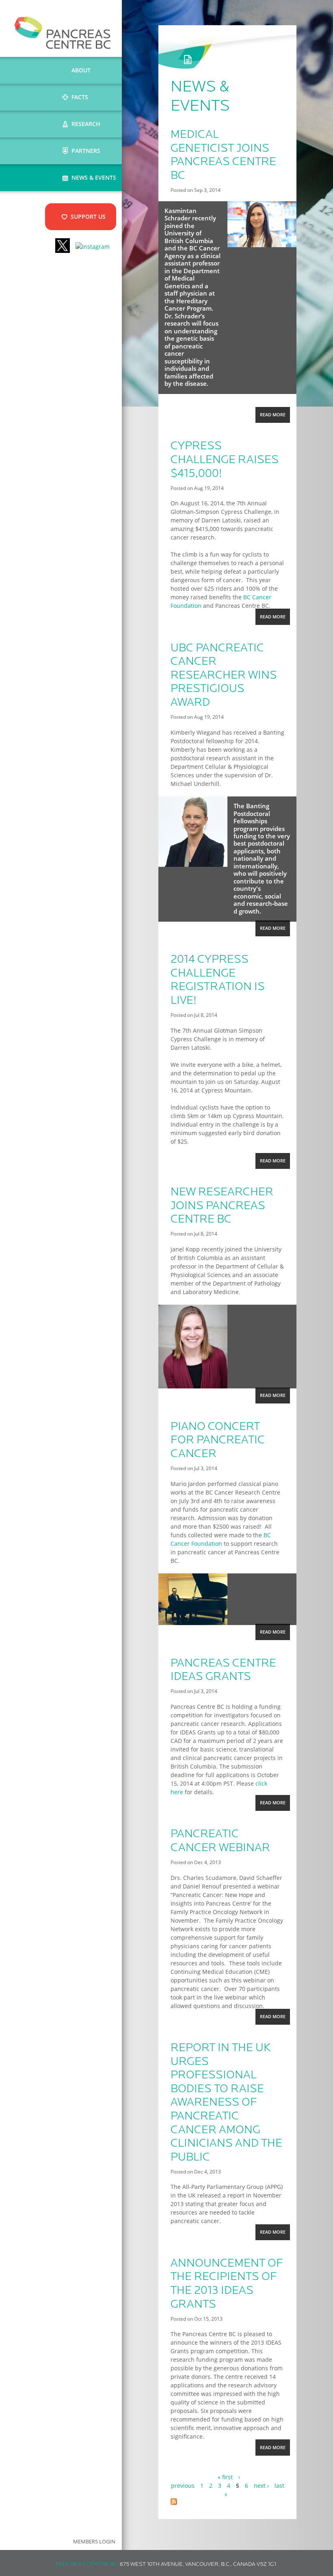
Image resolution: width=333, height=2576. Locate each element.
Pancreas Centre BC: (87, 2564)
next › (261, 2486)
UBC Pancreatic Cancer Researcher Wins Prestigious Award (224, 676)
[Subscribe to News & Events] (174, 2503)
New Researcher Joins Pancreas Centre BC (222, 1206)
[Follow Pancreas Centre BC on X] (63, 247)
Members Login (94, 2542)
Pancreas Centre (63, 33)
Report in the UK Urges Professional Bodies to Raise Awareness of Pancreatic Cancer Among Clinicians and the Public (226, 2103)
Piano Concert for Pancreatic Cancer (218, 1441)
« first (225, 2477)
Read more (275, 417)
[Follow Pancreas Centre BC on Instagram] (93, 247)
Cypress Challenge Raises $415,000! (225, 460)
